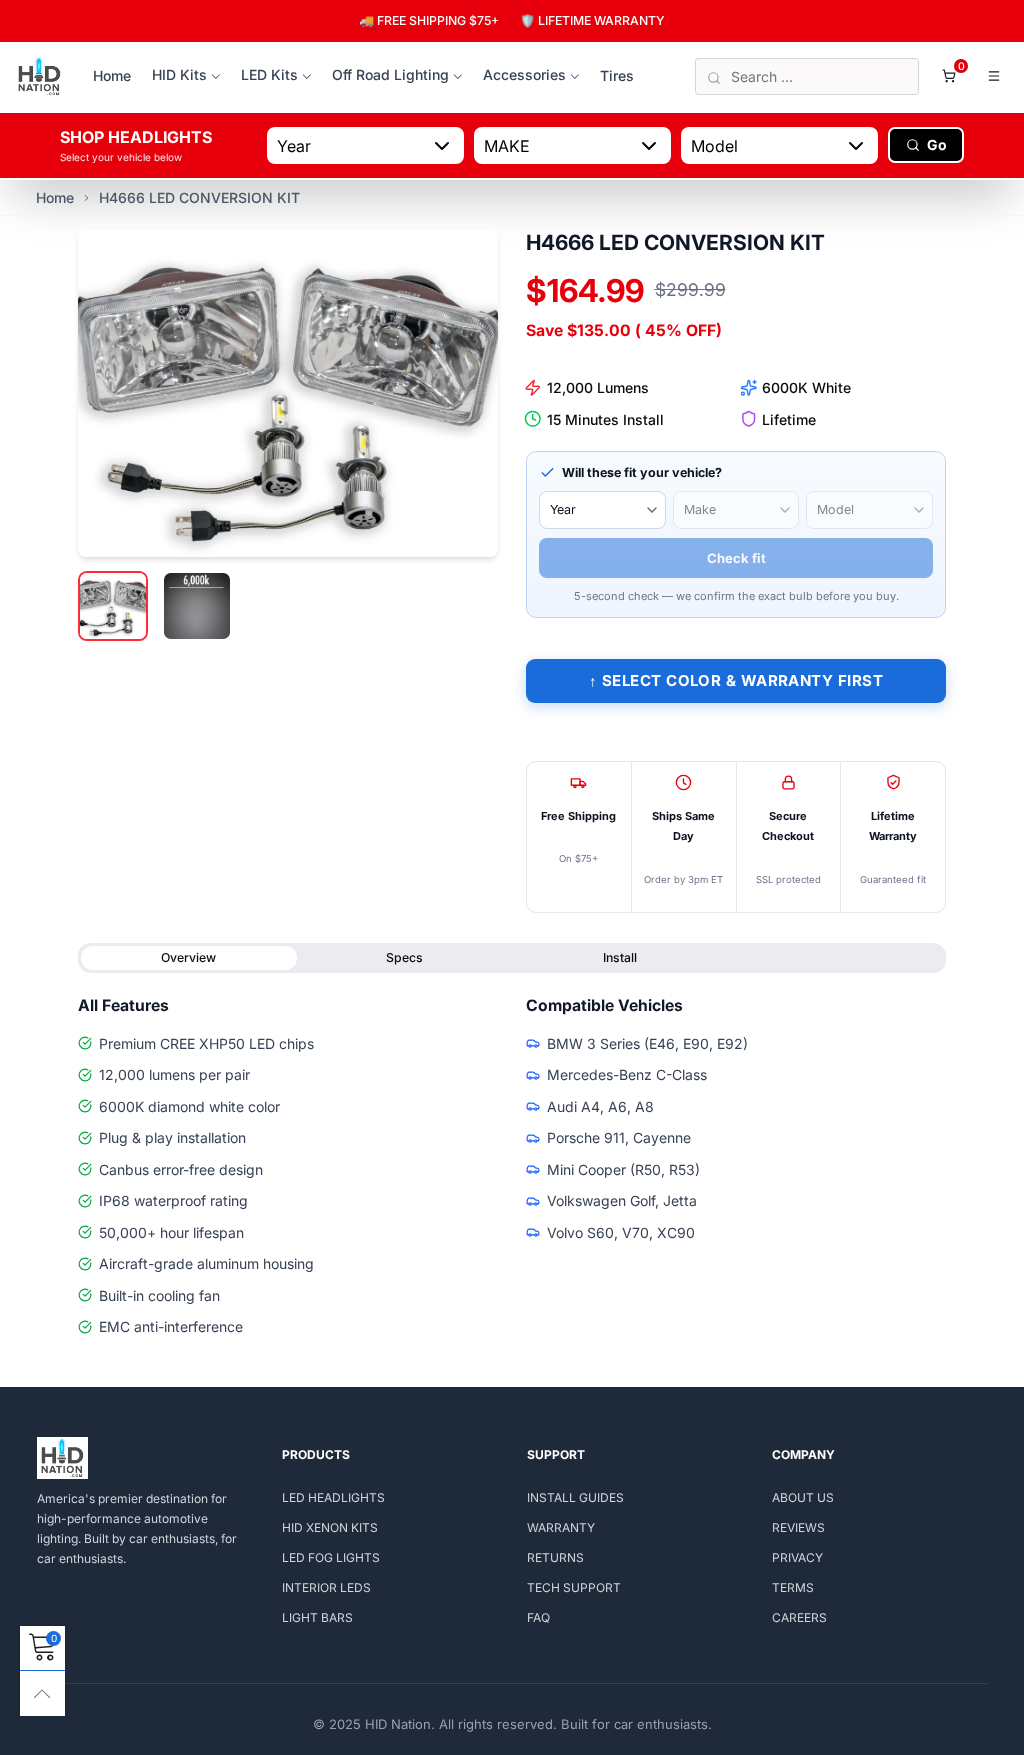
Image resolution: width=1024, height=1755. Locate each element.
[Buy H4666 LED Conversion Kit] (288, 393)
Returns (555, 1557)
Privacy (797, 1557)
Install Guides (575, 1497)
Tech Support (574, 1587)
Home (112, 75)
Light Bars (317, 1617)
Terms (793, 1587)
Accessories (524, 74)
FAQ (538, 1617)
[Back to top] (42, 1693)
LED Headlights (333, 1497)
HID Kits (179, 74)
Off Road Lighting (390, 74)
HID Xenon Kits (330, 1527)
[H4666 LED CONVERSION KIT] (197, 606)
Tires (617, 75)
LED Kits (269, 74)
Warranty (561, 1527)
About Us (803, 1497)
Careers (799, 1617)
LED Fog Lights (331, 1557)
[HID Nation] (39, 77)
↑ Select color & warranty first (736, 680)
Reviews (798, 1527)
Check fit (736, 558)
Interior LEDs (326, 1587)
